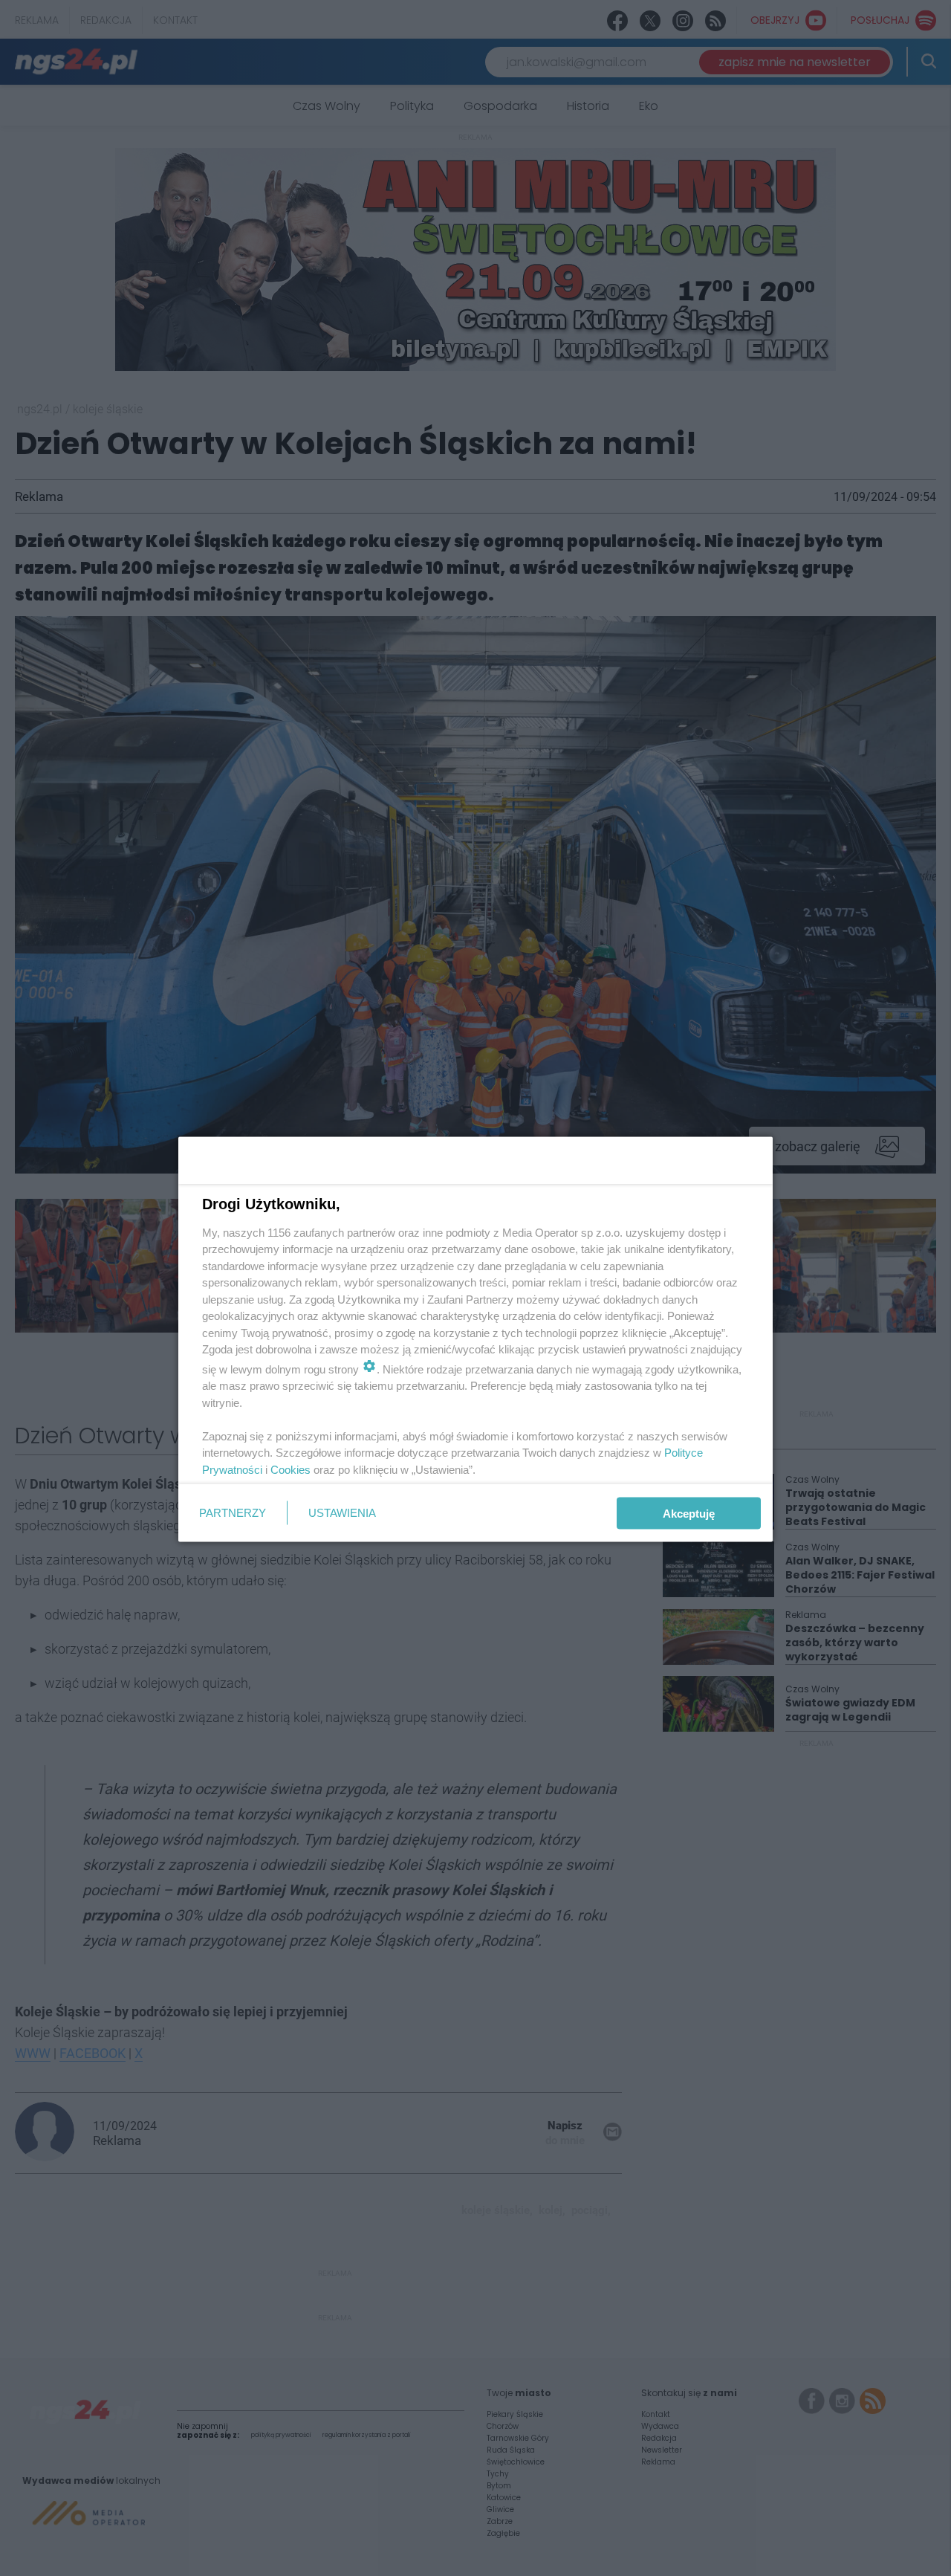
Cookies (291, 1469)
